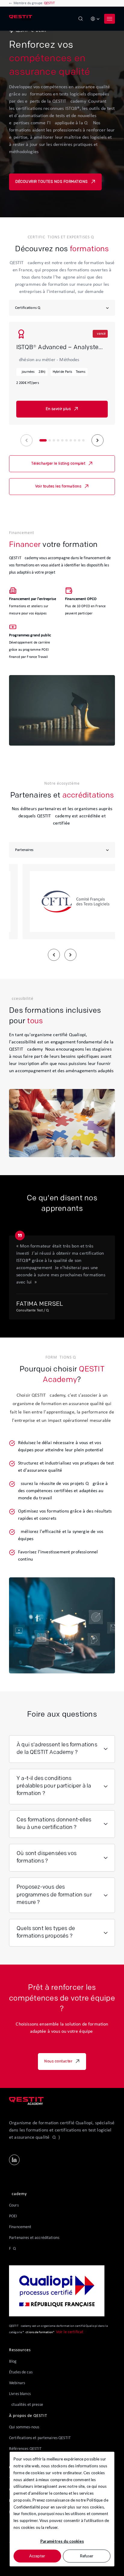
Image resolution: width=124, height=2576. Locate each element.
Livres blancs (20, 2394)
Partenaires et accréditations (34, 2238)
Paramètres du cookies (62, 2541)
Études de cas (21, 2372)
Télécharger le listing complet (58, 464)
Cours (14, 2205)
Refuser (87, 2556)
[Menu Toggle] (110, 19)
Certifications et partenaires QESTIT (40, 2438)
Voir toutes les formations (58, 487)
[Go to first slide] (70, 955)
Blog (13, 2362)
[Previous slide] (26, 440)
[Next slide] (98, 440)
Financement (20, 2227)
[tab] (43, 440)
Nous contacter (58, 2062)
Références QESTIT (25, 2449)
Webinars (17, 2383)
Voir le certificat (70, 2332)
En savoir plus (58, 409)
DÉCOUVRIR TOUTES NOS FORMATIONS (52, 182)
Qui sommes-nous (24, 2427)
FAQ (12, 2249)
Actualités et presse (26, 2405)
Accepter (37, 2556)
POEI (13, 2216)
